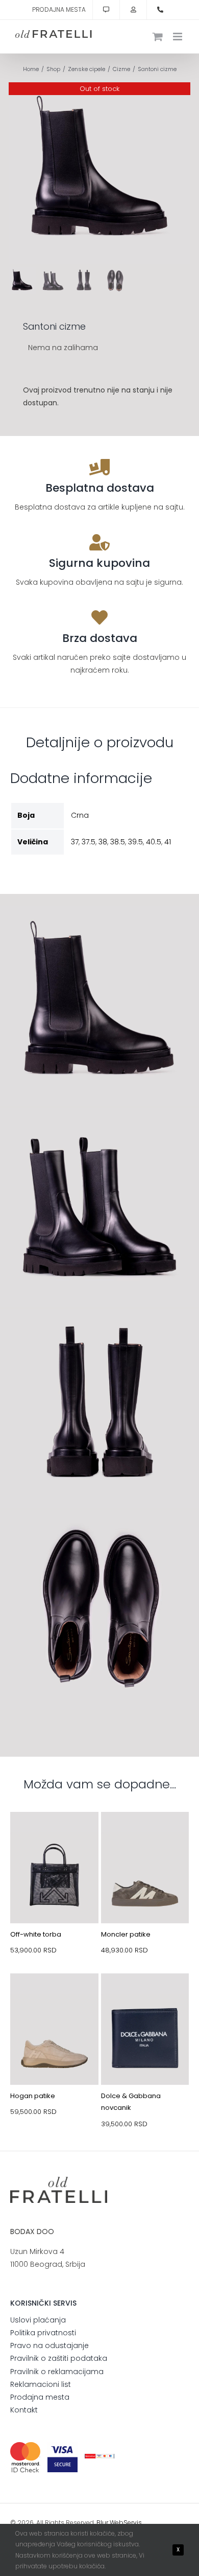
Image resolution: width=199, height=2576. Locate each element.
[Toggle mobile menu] (178, 37)
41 (168, 842)
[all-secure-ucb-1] (100, 2457)
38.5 (118, 842)
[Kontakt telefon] (160, 10)
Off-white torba (36, 1934)
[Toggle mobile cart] (158, 37)
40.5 (154, 842)
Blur (102, 2523)
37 (75, 842)
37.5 (89, 842)
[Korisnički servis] (106, 10)
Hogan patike (33, 2096)
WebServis (126, 2523)
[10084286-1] (145, 1836)
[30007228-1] (54, 1836)
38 (103, 842)
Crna (80, 815)
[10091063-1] (54, 1997)
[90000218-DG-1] (145, 1997)
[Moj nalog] (133, 10)
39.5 (135, 842)
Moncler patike (126, 1934)
